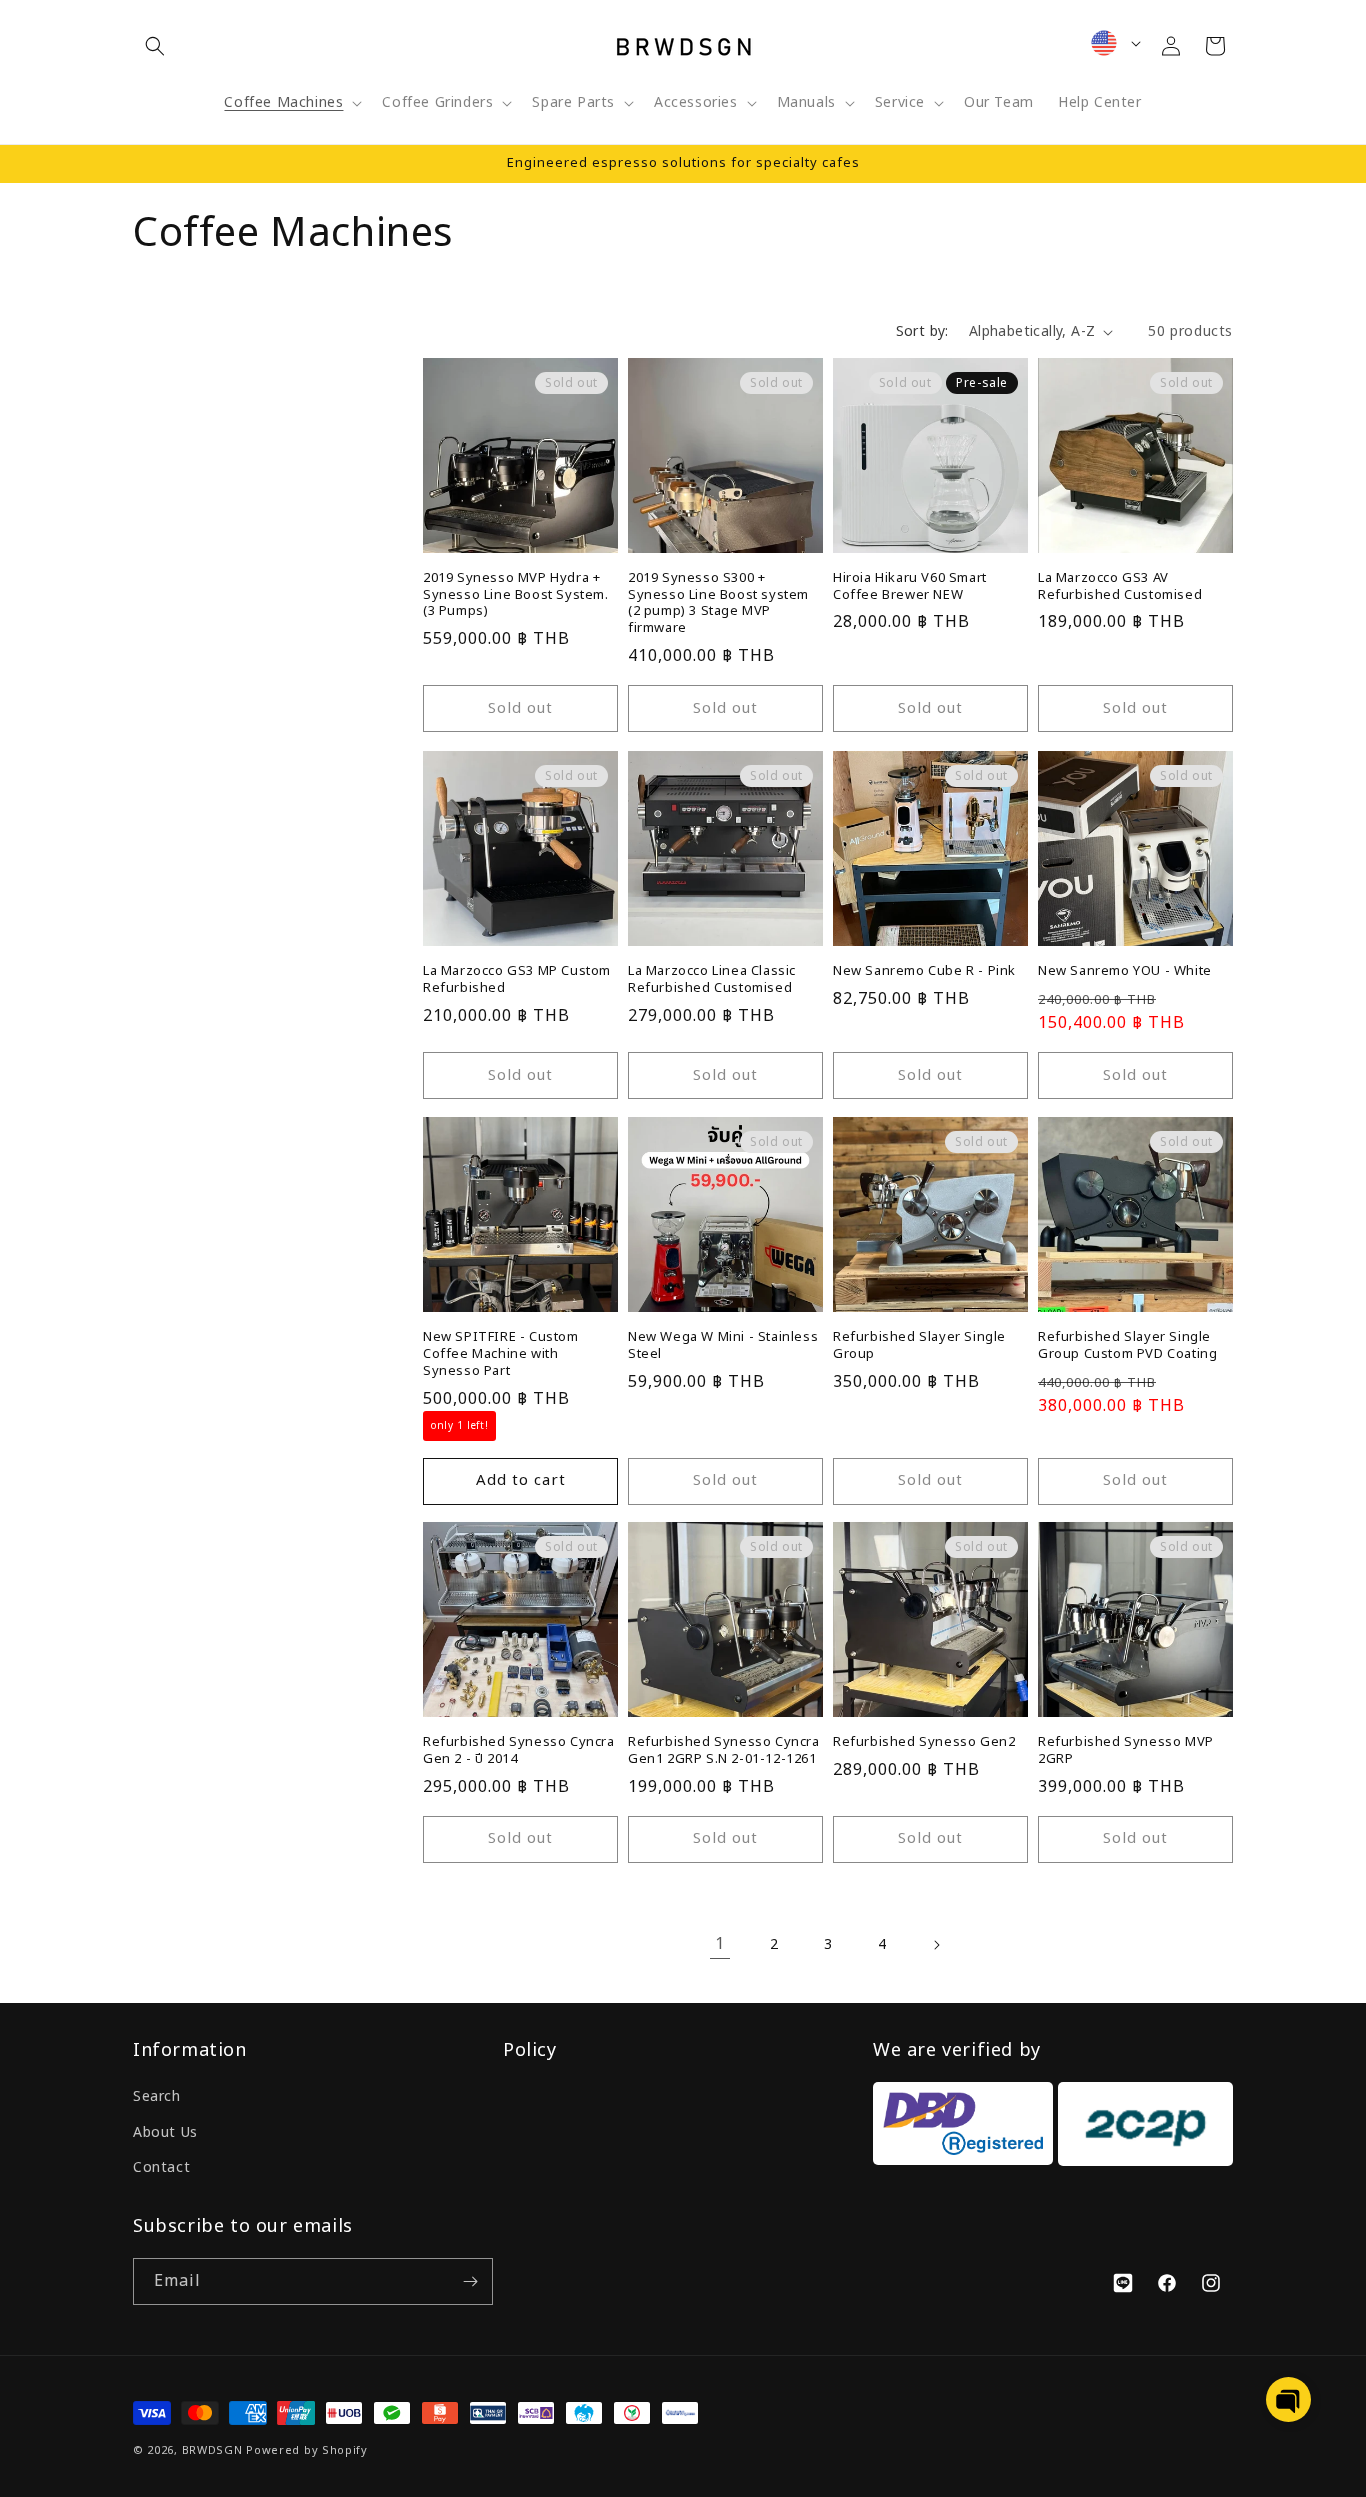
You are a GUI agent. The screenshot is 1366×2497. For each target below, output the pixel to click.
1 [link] (720, 1945)
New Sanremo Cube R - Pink (924, 971)
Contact (161, 2167)
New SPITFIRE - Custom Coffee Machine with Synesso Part (501, 1354)
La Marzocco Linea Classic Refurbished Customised (712, 980)
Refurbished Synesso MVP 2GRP (1126, 1751)
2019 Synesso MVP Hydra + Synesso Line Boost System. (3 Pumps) (516, 595)
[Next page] (936, 1945)
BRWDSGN (212, 2450)
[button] (155, 46)
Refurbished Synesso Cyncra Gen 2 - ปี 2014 (519, 1751)
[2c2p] (1143, 2128)
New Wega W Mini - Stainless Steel (723, 1346)
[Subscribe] (470, 2281)
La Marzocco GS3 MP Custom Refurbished (517, 980)
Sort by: (922, 331)
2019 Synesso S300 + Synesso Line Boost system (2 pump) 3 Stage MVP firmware (718, 604)
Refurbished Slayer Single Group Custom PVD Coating (1127, 1346)
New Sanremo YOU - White (1125, 971)
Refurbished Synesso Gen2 (924, 1742)
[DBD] (963, 2128)
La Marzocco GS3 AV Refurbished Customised (1120, 587)
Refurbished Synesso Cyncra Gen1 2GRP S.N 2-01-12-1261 (724, 1751)
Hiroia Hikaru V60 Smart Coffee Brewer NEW (910, 587)
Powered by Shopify (307, 2450)
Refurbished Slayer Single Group (919, 1346)
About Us (165, 2132)
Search (157, 2096)
